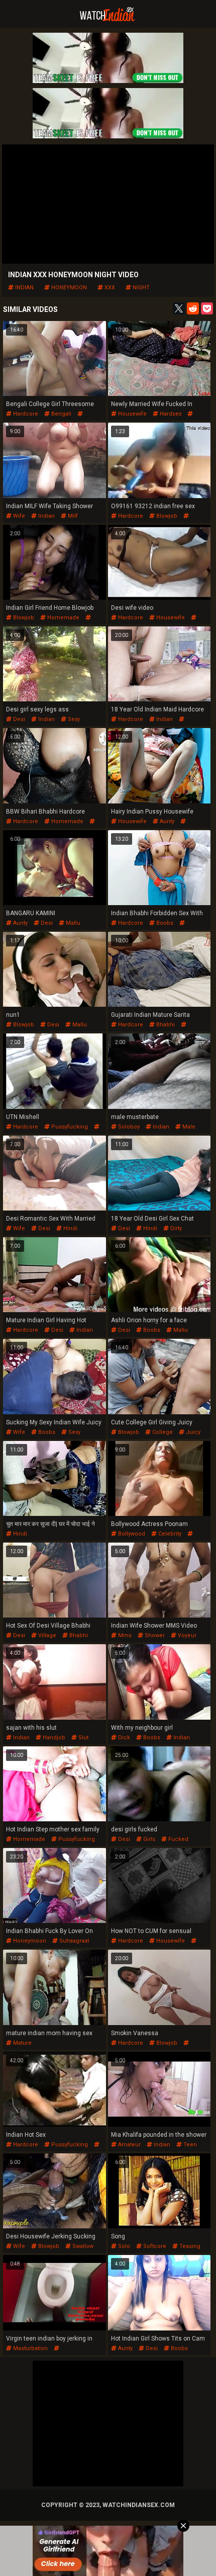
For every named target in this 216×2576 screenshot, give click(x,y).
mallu (72, 923)
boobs (164, 923)
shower (154, 1635)
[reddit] (193, 308)
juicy (192, 1432)
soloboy (128, 1127)
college (162, 1432)
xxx (109, 288)
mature (22, 2043)
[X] (179, 308)
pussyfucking (69, 1127)
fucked (178, 1839)
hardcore (25, 414)
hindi (70, 1228)
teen (189, 2145)
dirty (175, 1228)
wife (18, 516)
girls (148, 1839)
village (46, 1635)
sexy (73, 719)
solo (123, 2246)
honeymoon (68, 288)
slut (83, 1738)
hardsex (170, 414)
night (140, 288)
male (188, 1127)
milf (72, 516)
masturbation (30, 2348)
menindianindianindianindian (45, 2355)
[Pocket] (207, 308)
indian (24, 288)
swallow (82, 2246)
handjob (53, 1738)
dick (123, 1738)
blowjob (166, 516)
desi (18, 719)
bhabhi (165, 1025)
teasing (189, 2246)
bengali (61, 414)
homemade (63, 618)
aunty (166, 821)
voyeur (186, 1635)
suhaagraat (73, 1941)
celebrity (169, 1534)
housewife (132, 414)
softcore (154, 2246)
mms (124, 1635)
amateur (129, 2145)
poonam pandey (133, 1540)
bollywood (131, 1534)
